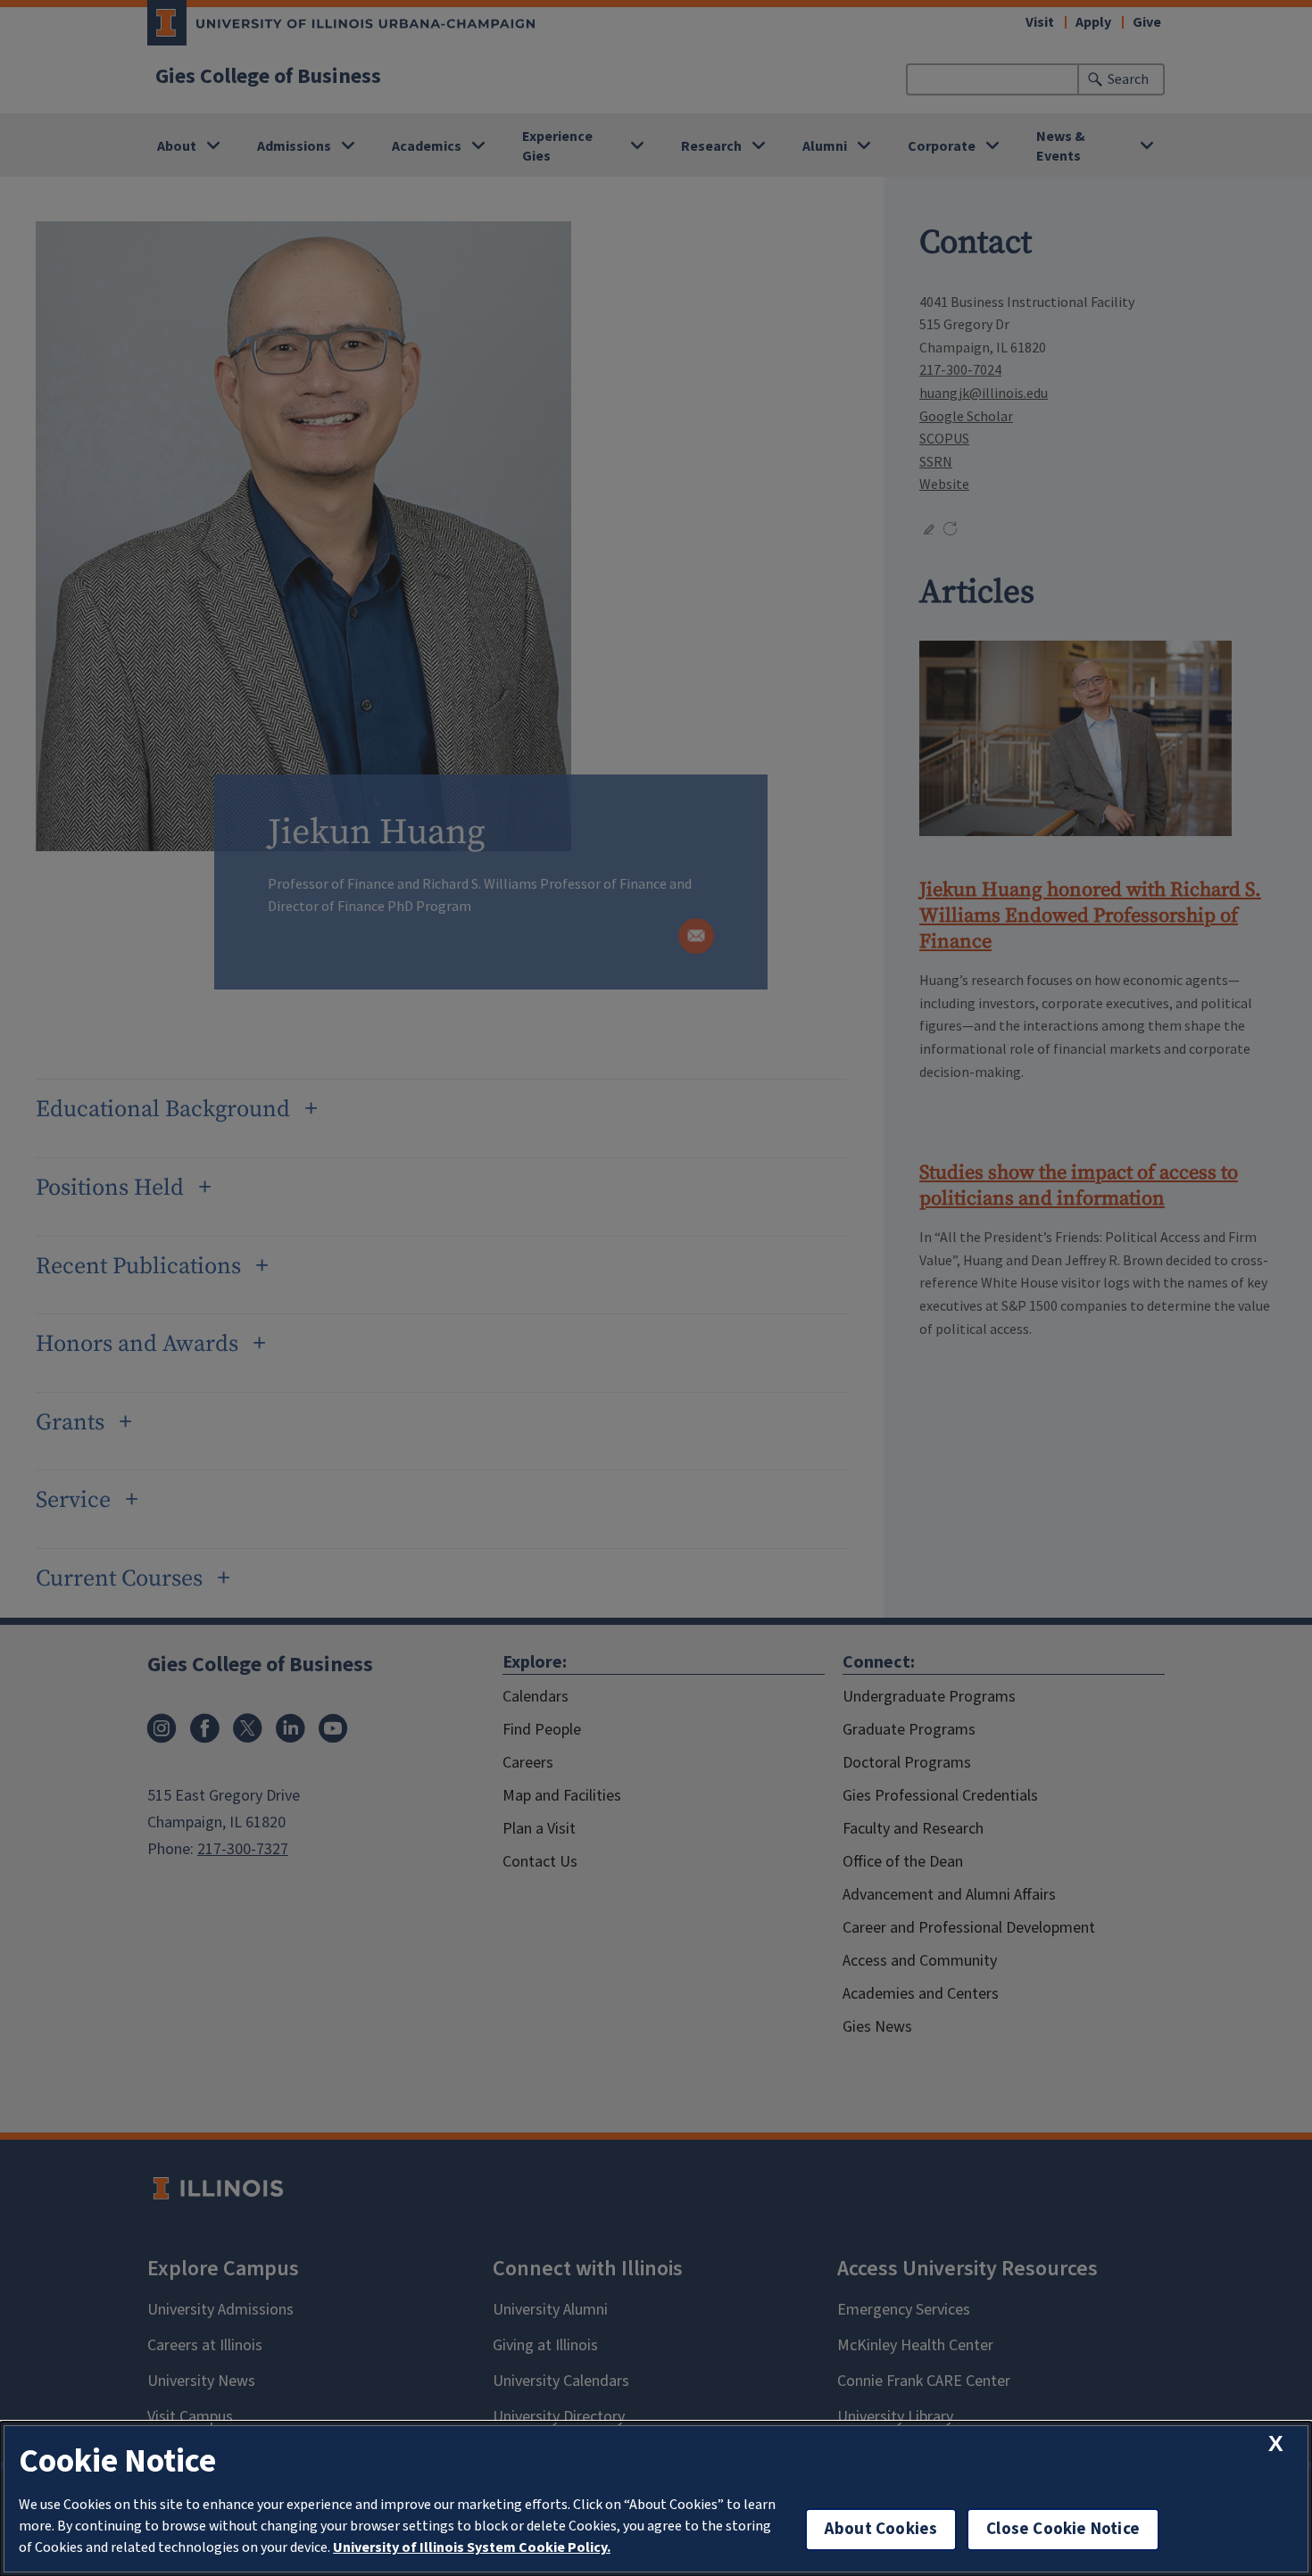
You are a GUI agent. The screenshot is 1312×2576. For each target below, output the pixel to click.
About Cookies (881, 2529)
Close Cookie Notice (1063, 2529)
